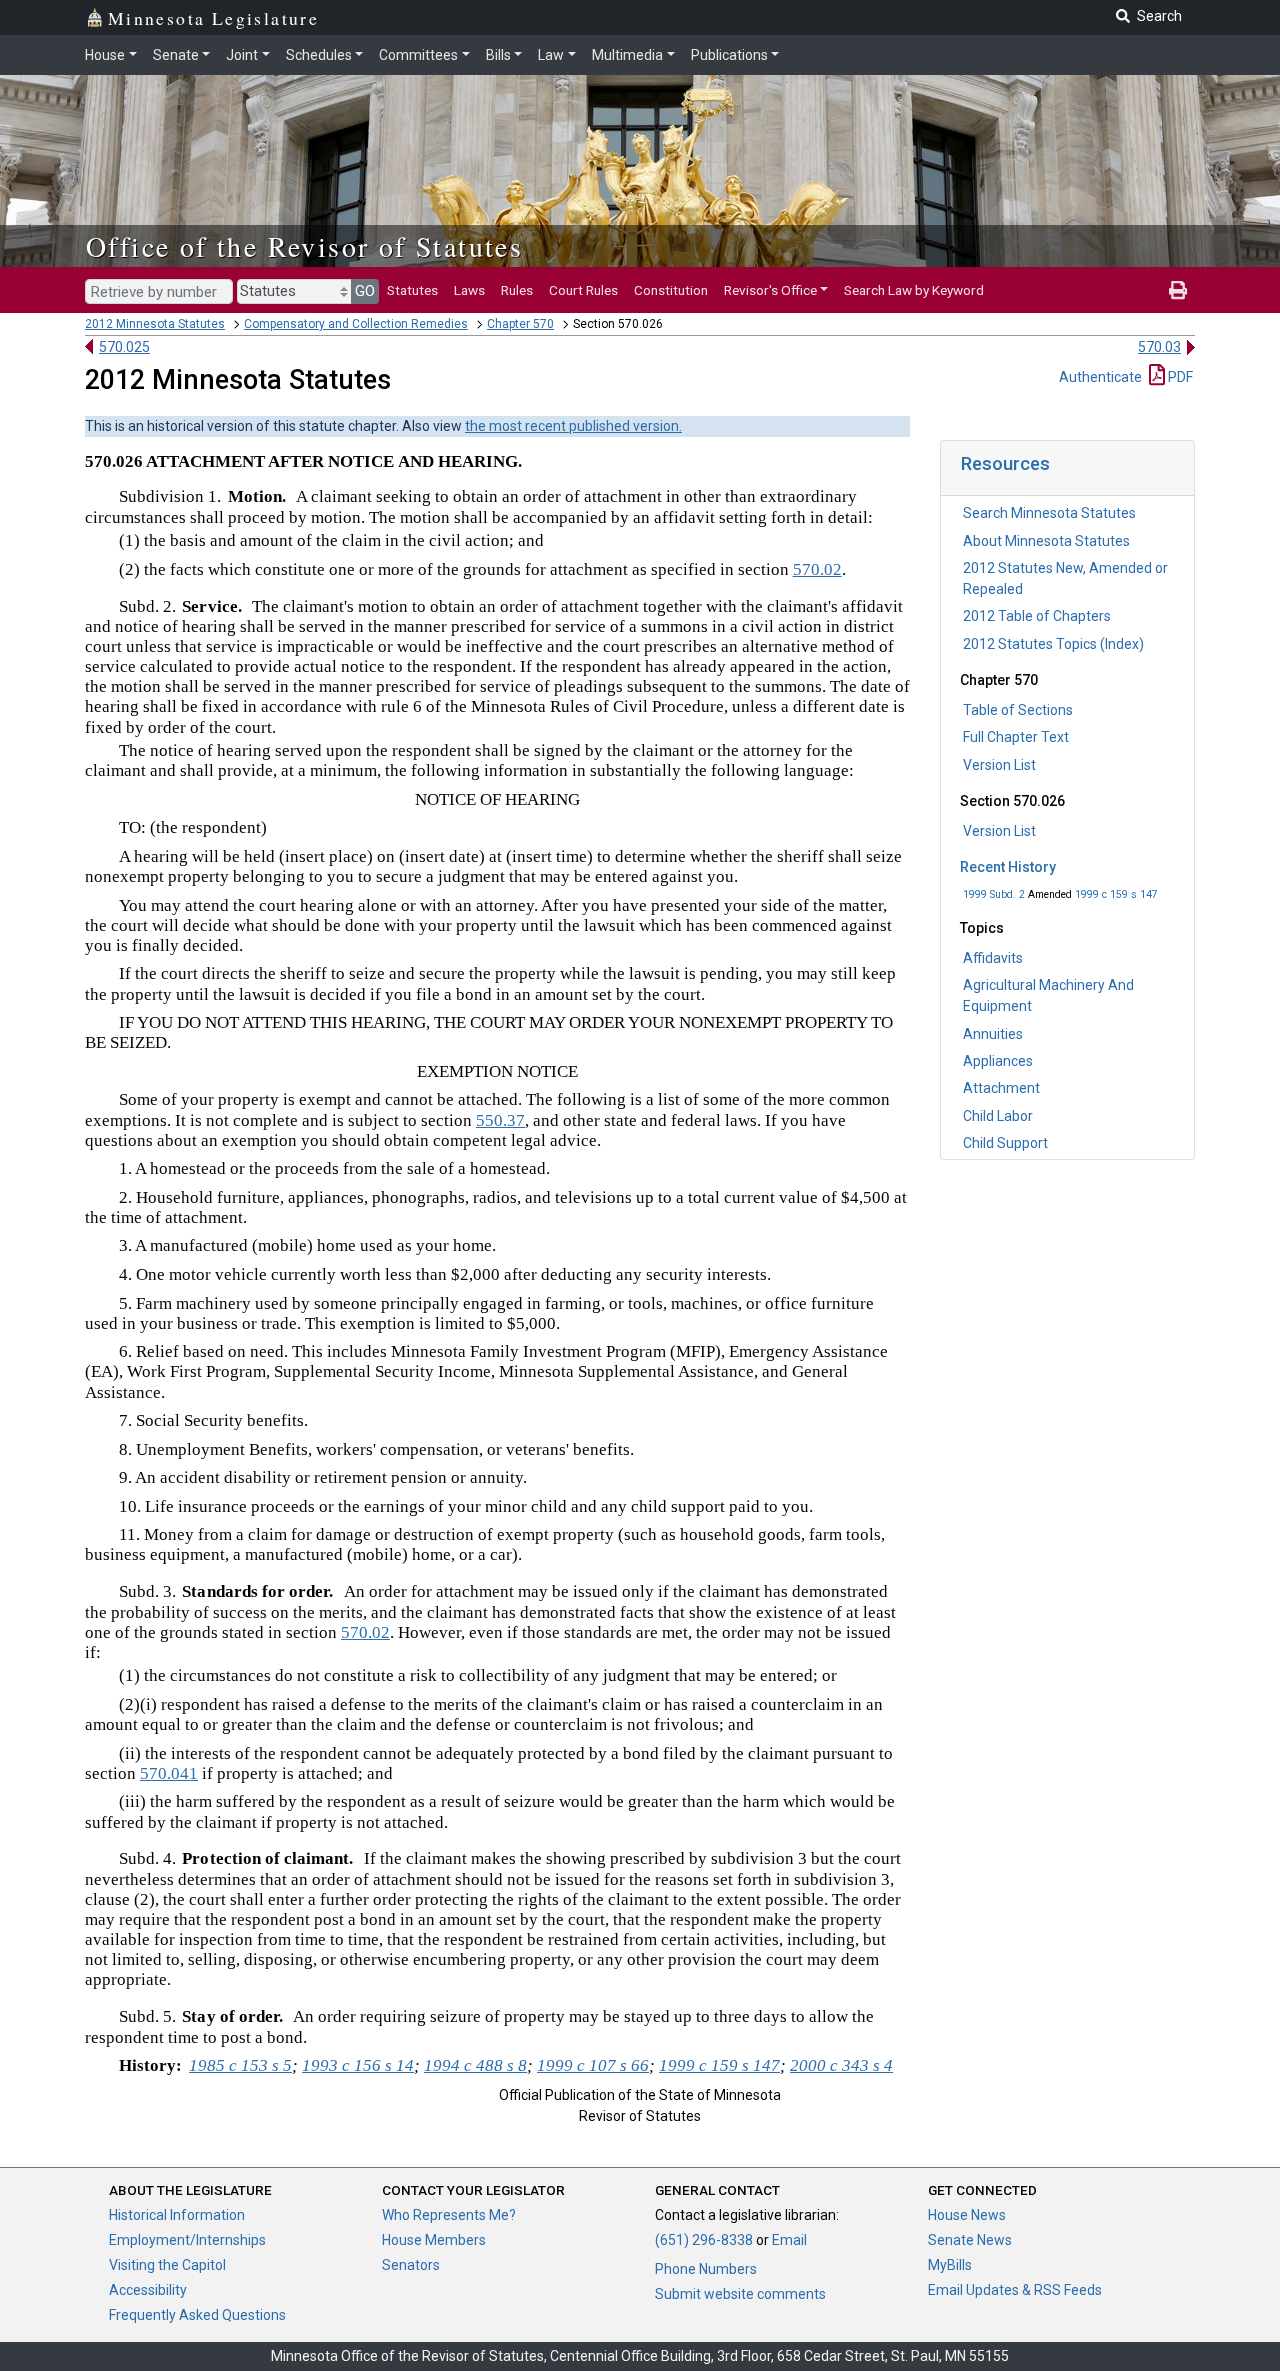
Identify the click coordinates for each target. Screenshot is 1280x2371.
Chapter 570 (520, 324)
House (105, 55)
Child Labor (998, 1116)
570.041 (169, 1773)
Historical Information (177, 2215)
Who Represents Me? (449, 2215)
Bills (498, 55)
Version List (999, 765)
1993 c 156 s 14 (358, 2065)
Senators (411, 2265)
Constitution (671, 290)
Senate (176, 55)
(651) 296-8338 (704, 2240)
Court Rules (583, 290)
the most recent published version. (573, 426)
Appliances (998, 1061)
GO (365, 291)
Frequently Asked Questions (197, 2315)
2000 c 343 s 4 (841, 2065)
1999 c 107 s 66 (593, 2065)
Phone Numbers (706, 2269)
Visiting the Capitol (167, 2265)
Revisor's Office (770, 290)
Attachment (1001, 1088)
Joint (242, 55)
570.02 (817, 569)
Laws (469, 290)
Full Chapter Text (1016, 737)
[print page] (1178, 290)
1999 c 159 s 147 (1116, 894)
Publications (729, 55)
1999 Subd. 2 (994, 894)
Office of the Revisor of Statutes (304, 246)
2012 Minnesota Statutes (155, 324)
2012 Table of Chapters (1037, 616)
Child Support (1005, 1143)
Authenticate (1100, 377)
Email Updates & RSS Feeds (1015, 2290)
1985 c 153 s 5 (240, 2065)
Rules (517, 290)
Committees (418, 55)
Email (789, 2240)
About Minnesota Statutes (1046, 541)
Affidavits (993, 958)
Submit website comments (740, 2294)
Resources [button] (1005, 463)
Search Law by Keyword (914, 290)
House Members (434, 2240)
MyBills (950, 2265)
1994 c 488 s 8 (475, 2065)
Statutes (412, 290)
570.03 (1159, 347)
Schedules (319, 55)
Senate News (970, 2240)
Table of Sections (1018, 710)
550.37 (500, 1120)
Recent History (1008, 867)
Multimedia (627, 55)
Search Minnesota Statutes (1049, 513)
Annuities (993, 1034)
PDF (1179, 377)
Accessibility (148, 2290)
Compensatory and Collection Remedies (356, 324)
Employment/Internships (187, 2240)
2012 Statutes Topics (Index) (1053, 644)
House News (967, 2215)
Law (551, 55)
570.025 (124, 347)
